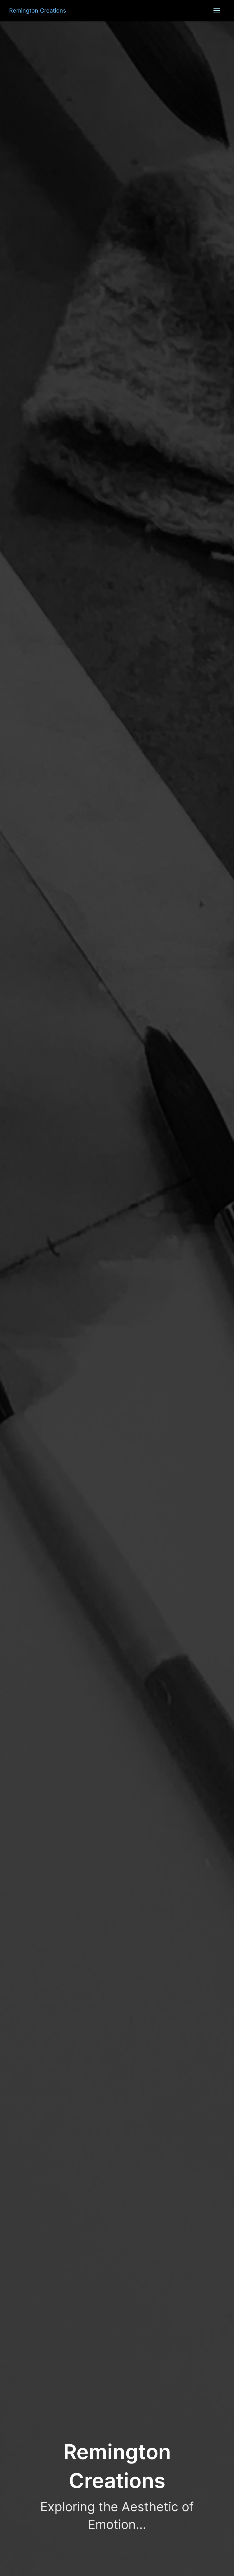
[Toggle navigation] (217, 11)
